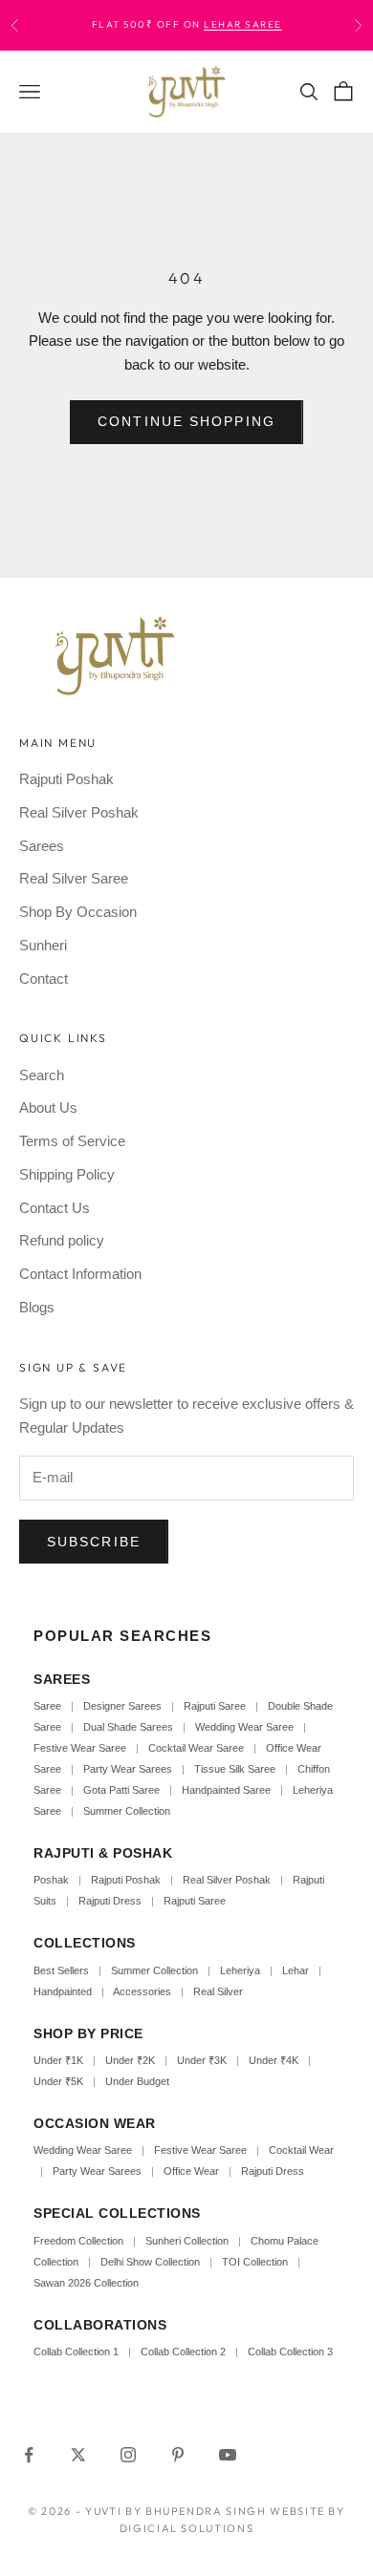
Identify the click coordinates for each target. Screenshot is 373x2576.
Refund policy (62, 1240)
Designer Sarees (122, 1706)
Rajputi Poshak (66, 779)
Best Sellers (61, 1970)
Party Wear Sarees (128, 1769)
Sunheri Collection (187, 2241)
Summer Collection (127, 1811)
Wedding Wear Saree (244, 1727)
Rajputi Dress (110, 1901)
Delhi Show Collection (150, 2262)
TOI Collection (255, 2262)
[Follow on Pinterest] (178, 2455)
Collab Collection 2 (185, 2352)
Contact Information (80, 1274)
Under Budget (137, 2081)
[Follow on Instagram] (128, 2455)
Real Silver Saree (74, 878)
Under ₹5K (58, 2081)
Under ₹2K (130, 2060)
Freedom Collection (78, 2241)
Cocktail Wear (301, 2150)
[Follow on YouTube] (228, 2455)
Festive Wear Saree (80, 1748)
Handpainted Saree (226, 1790)
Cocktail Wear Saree (196, 1748)
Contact (44, 979)
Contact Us (55, 1208)
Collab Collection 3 (290, 2352)
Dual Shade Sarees (128, 1727)
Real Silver (218, 1991)
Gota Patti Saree (121, 1790)
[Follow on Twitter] (78, 2455)
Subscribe (94, 1542)
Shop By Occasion (78, 912)
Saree (47, 1706)
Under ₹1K (58, 2060)
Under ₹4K (274, 2060)
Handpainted (63, 1991)
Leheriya (240, 1970)
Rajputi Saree (215, 1706)
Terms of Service (72, 1141)
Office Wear (191, 2171)
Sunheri (43, 945)
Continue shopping (186, 421)
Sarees (42, 846)
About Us (48, 1107)
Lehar (296, 1970)
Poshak (51, 1880)
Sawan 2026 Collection (86, 2283)
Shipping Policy (67, 1174)
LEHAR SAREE (243, 24)
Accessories (142, 1991)
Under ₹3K (202, 2060)
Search (42, 1075)
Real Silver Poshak (79, 812)
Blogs (37, 1307)
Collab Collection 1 (77, 2352)
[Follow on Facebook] (29, 2455)
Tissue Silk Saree (235, 1769)
